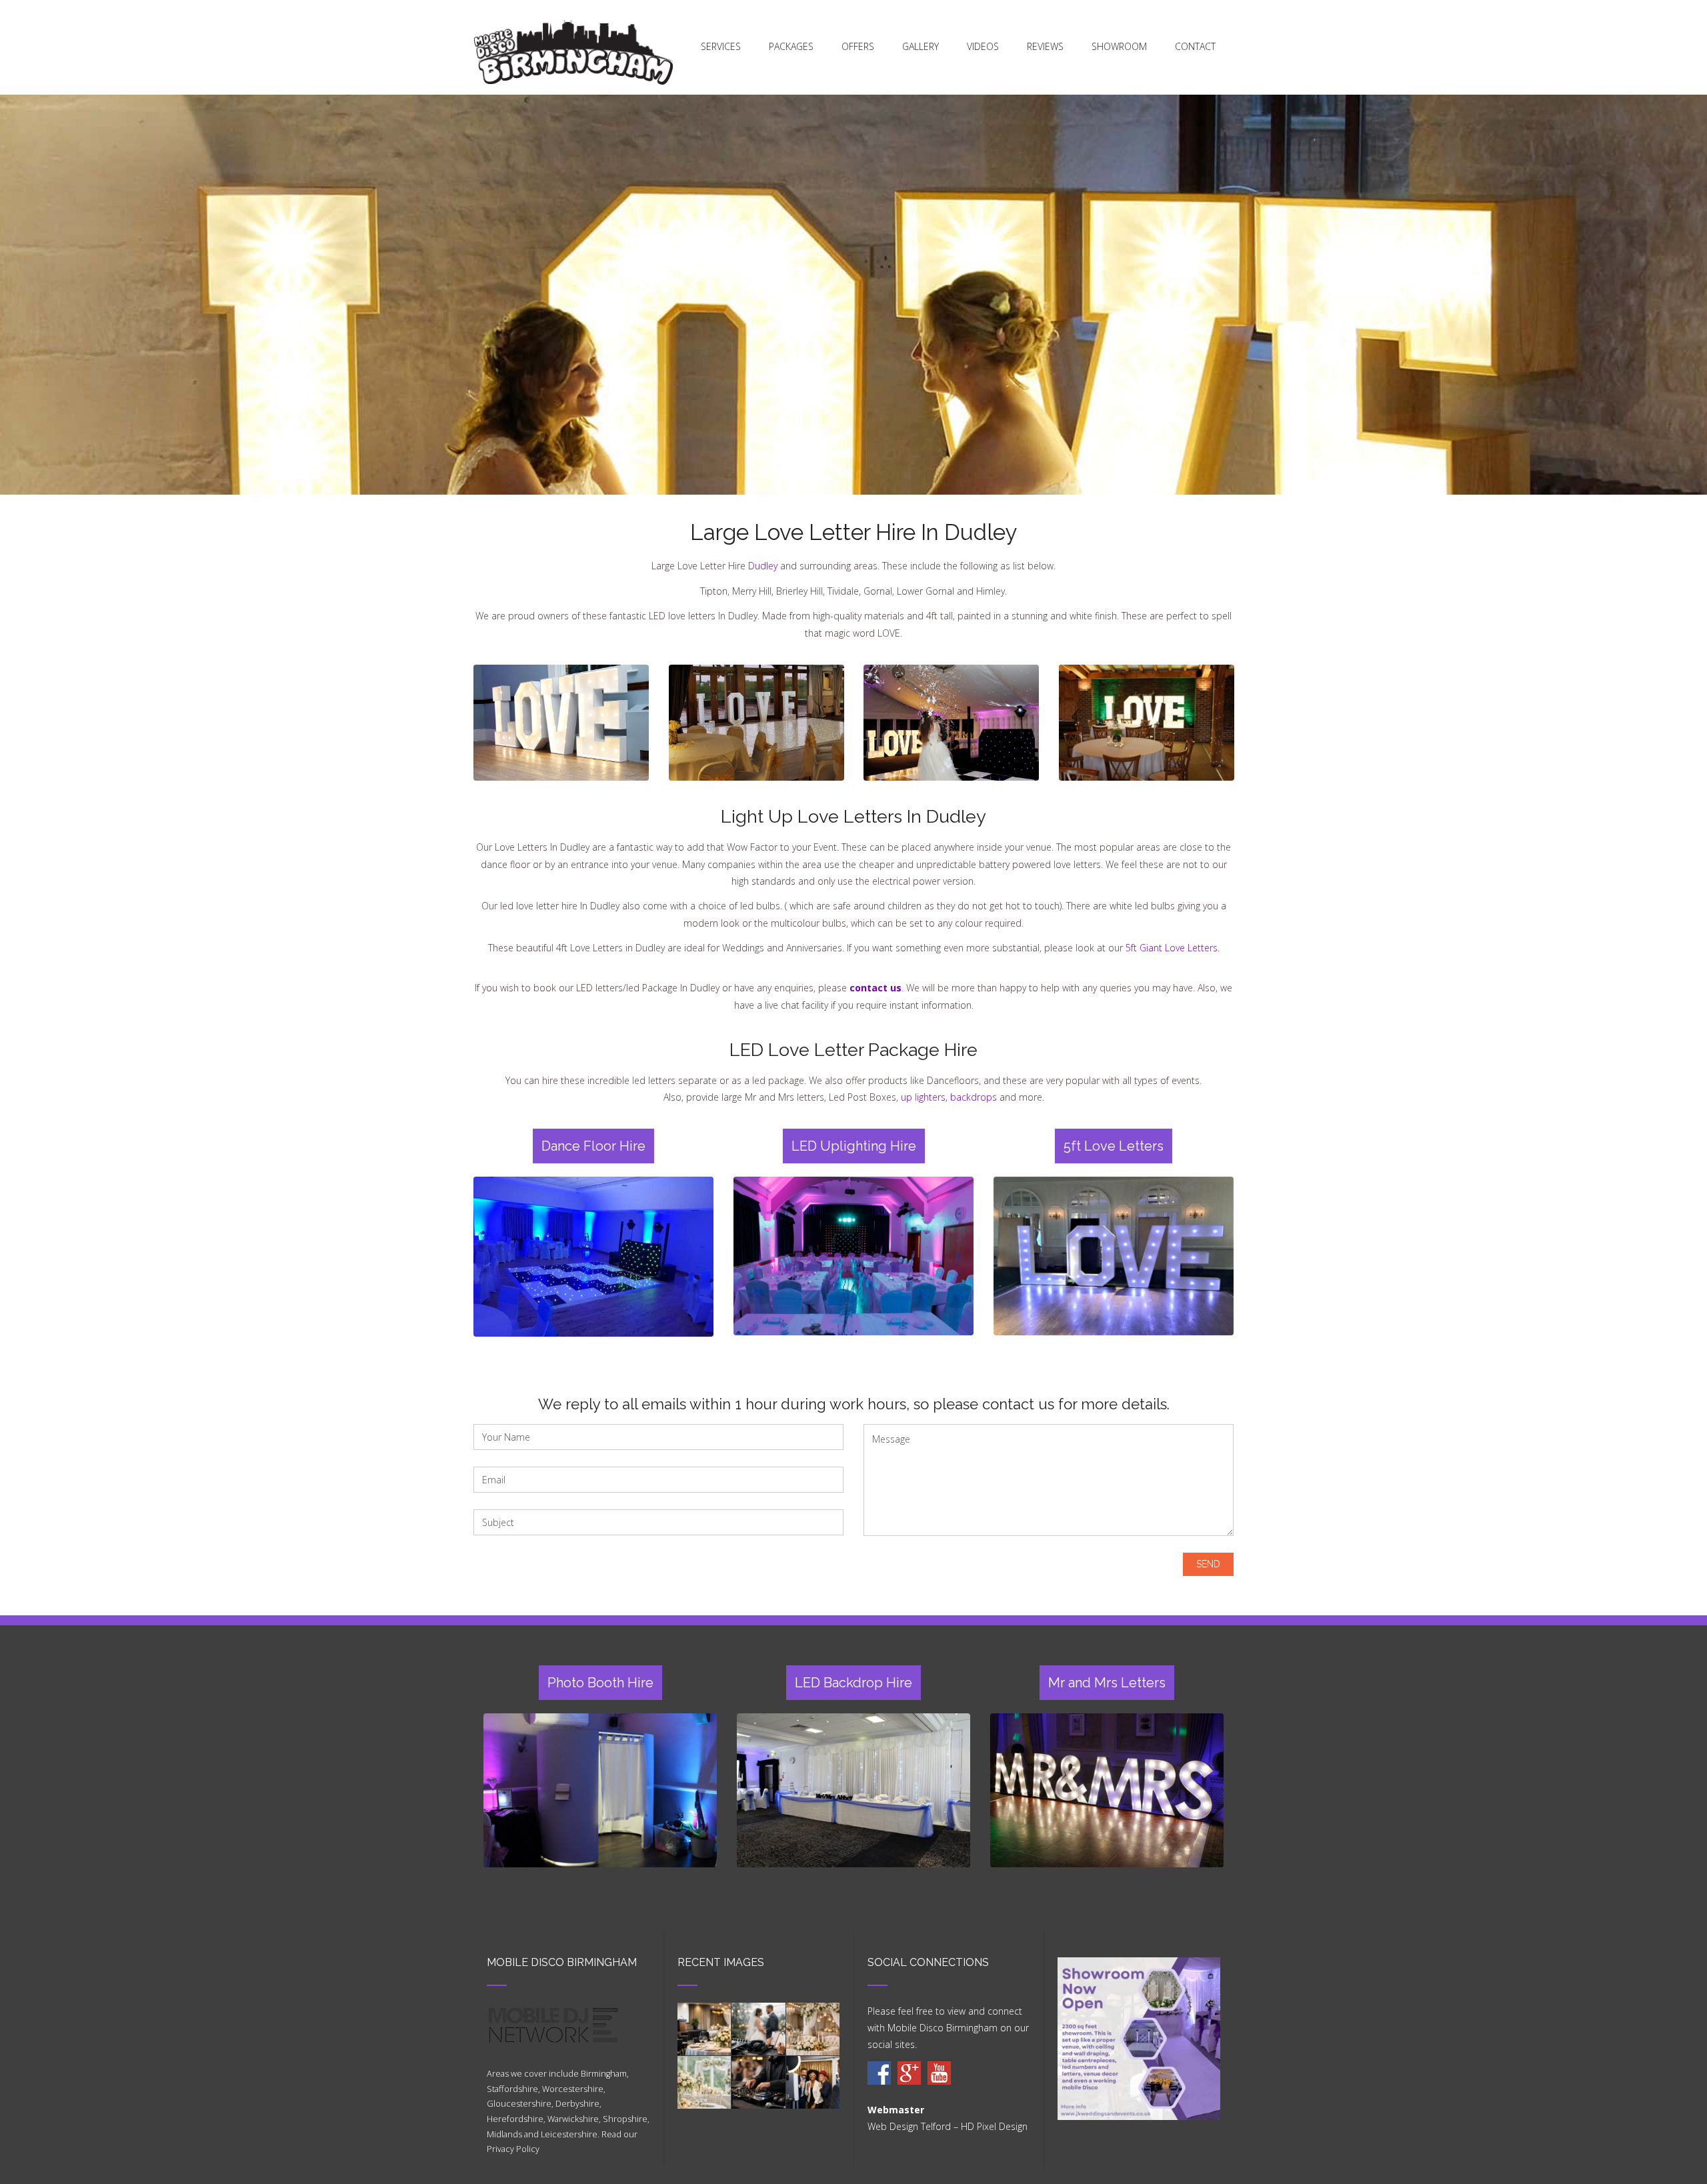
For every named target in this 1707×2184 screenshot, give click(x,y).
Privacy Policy (513, 2149)
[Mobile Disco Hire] (879, 2073)
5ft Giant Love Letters (1172, 948)
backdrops (974, 1097)
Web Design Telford (909, 2126)
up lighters (923, 1097)
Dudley (763, 566)
